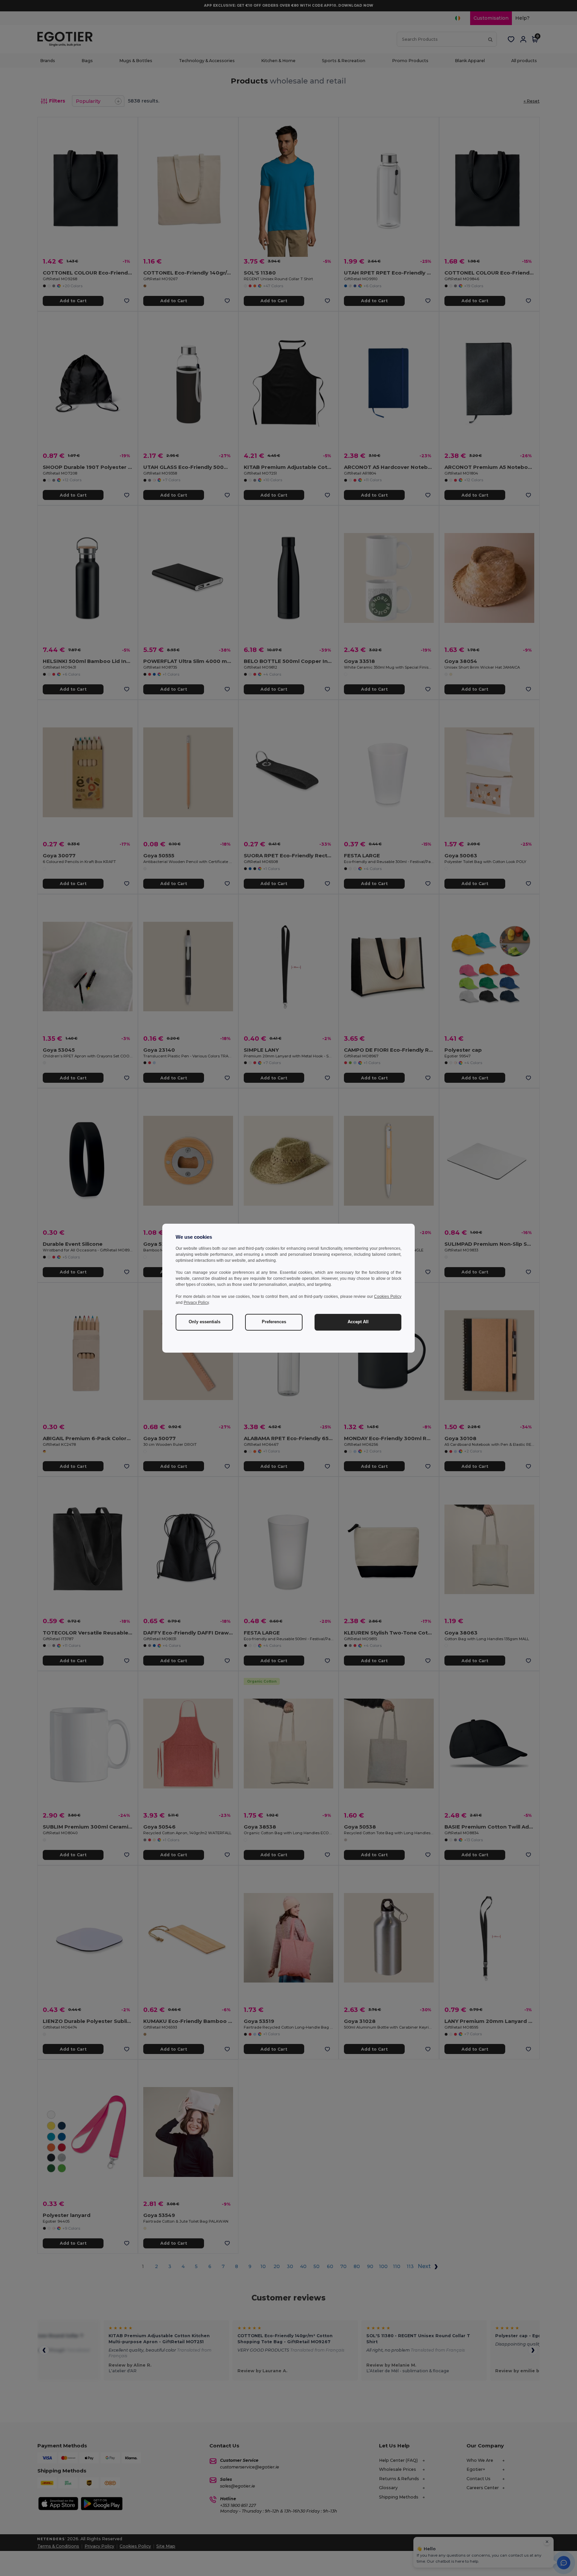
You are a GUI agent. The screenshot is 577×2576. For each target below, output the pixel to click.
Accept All (358, 1322)
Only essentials (205, 1322)
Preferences (274, 1322)
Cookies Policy (388, 1297)
